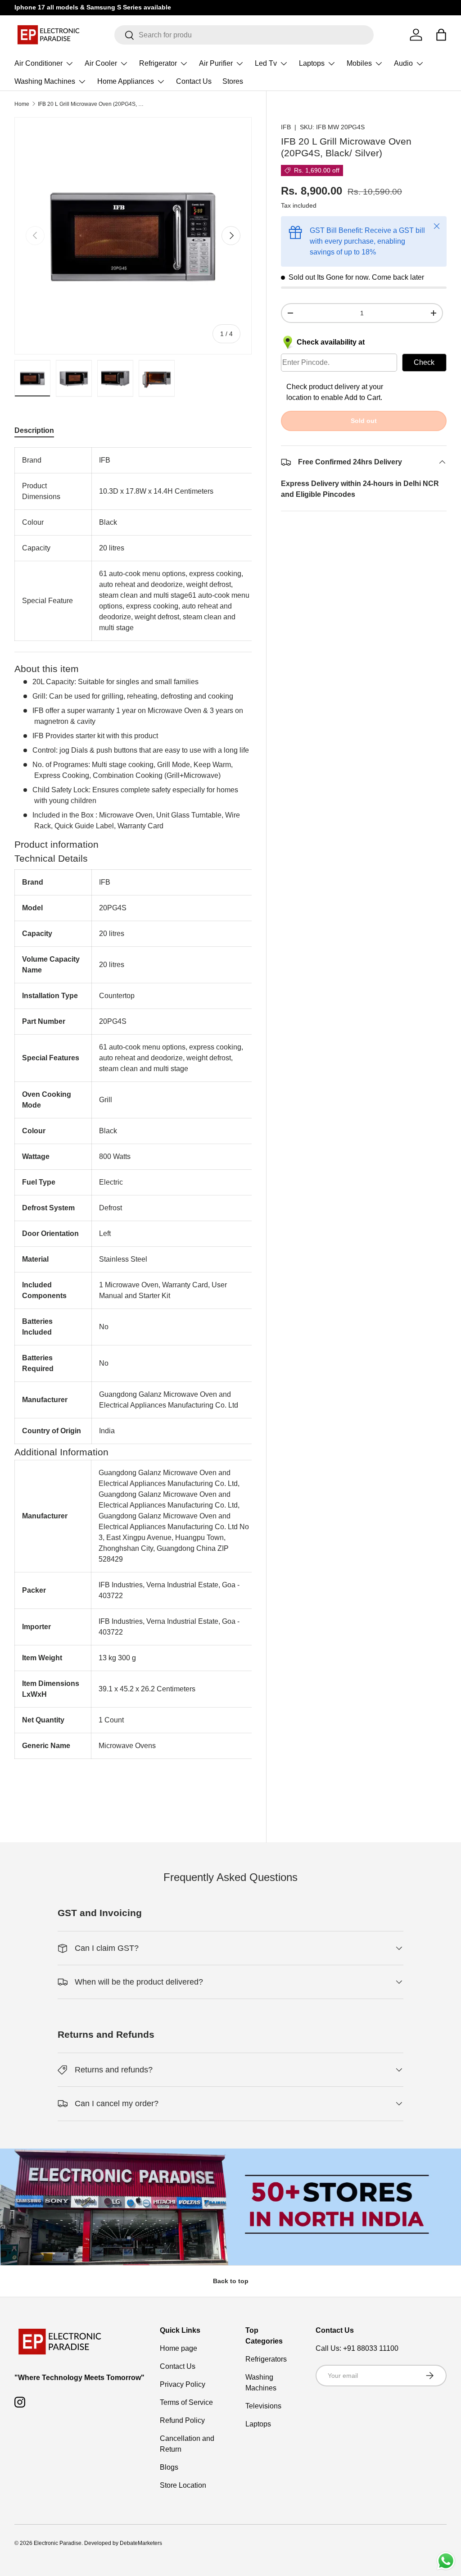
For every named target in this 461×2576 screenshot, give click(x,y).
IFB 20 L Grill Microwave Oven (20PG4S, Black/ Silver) (92, 104)
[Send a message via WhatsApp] (446, 2561)
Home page (179, 2348)
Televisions (263, 2406)
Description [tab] (34, 430)
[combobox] (244, 35)
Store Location (183, 2485)
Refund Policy (182, 2420)
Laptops (258, 2424)
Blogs (169, 2467)
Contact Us (194, 81)
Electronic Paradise (58, 2543)
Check (424, 362)
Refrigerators (266, 2359)
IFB (286, 127)
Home (22, 104)
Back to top (231, 2281)
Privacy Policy (183, 2384)
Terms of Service (186, 2402)
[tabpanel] (133, 1125)
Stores (233, 81)
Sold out (364, 421)
